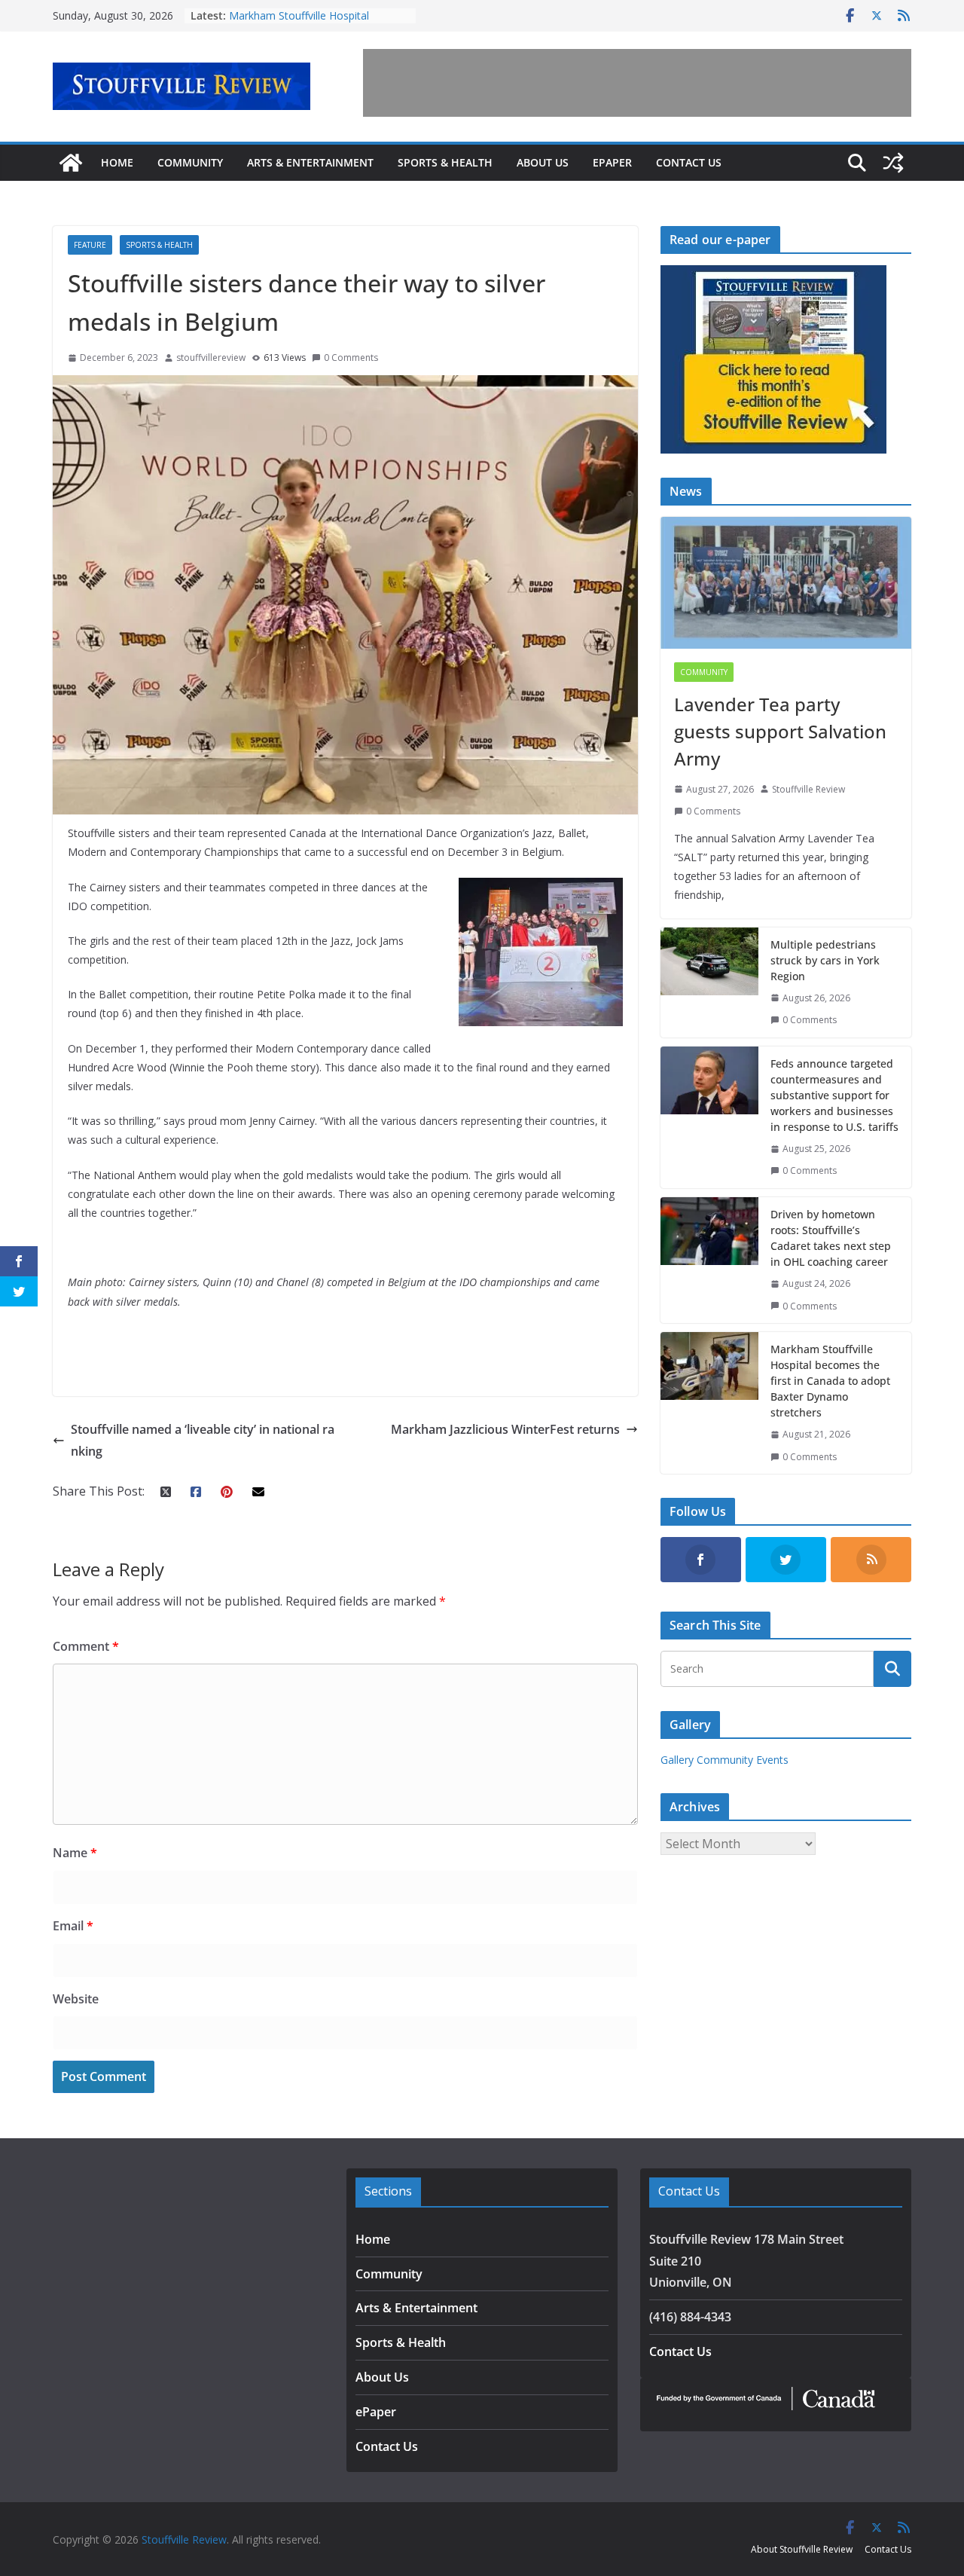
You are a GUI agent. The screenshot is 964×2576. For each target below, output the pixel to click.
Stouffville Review (808, 789)
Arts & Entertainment (310, 162)
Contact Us (689, 162)
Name (75, 1853)
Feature (90, 245)
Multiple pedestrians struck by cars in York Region (825, 960)
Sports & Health (445, 162)
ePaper (612, 162)
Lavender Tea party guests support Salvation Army (780, 731)
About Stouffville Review (802, 2549)
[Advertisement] (637, 83)
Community (190, 162)
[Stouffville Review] (71, 163)
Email (73, 1926)
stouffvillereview (211, 358)
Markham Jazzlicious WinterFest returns (505, 1429)
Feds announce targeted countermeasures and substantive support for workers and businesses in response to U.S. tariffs (834, 1095)
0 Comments (351, 358)
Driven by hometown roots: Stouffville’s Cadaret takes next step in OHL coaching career (831, 1238)
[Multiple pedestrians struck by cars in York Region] (709, 982)
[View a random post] (893, 163)
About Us (543, 162)
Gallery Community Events (725, 1760)
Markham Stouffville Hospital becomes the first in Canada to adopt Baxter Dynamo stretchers (830, 1381)
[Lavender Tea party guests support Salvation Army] (786, 583)
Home (117, 162)
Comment (86, 1646)
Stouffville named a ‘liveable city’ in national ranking (203, 1440)
